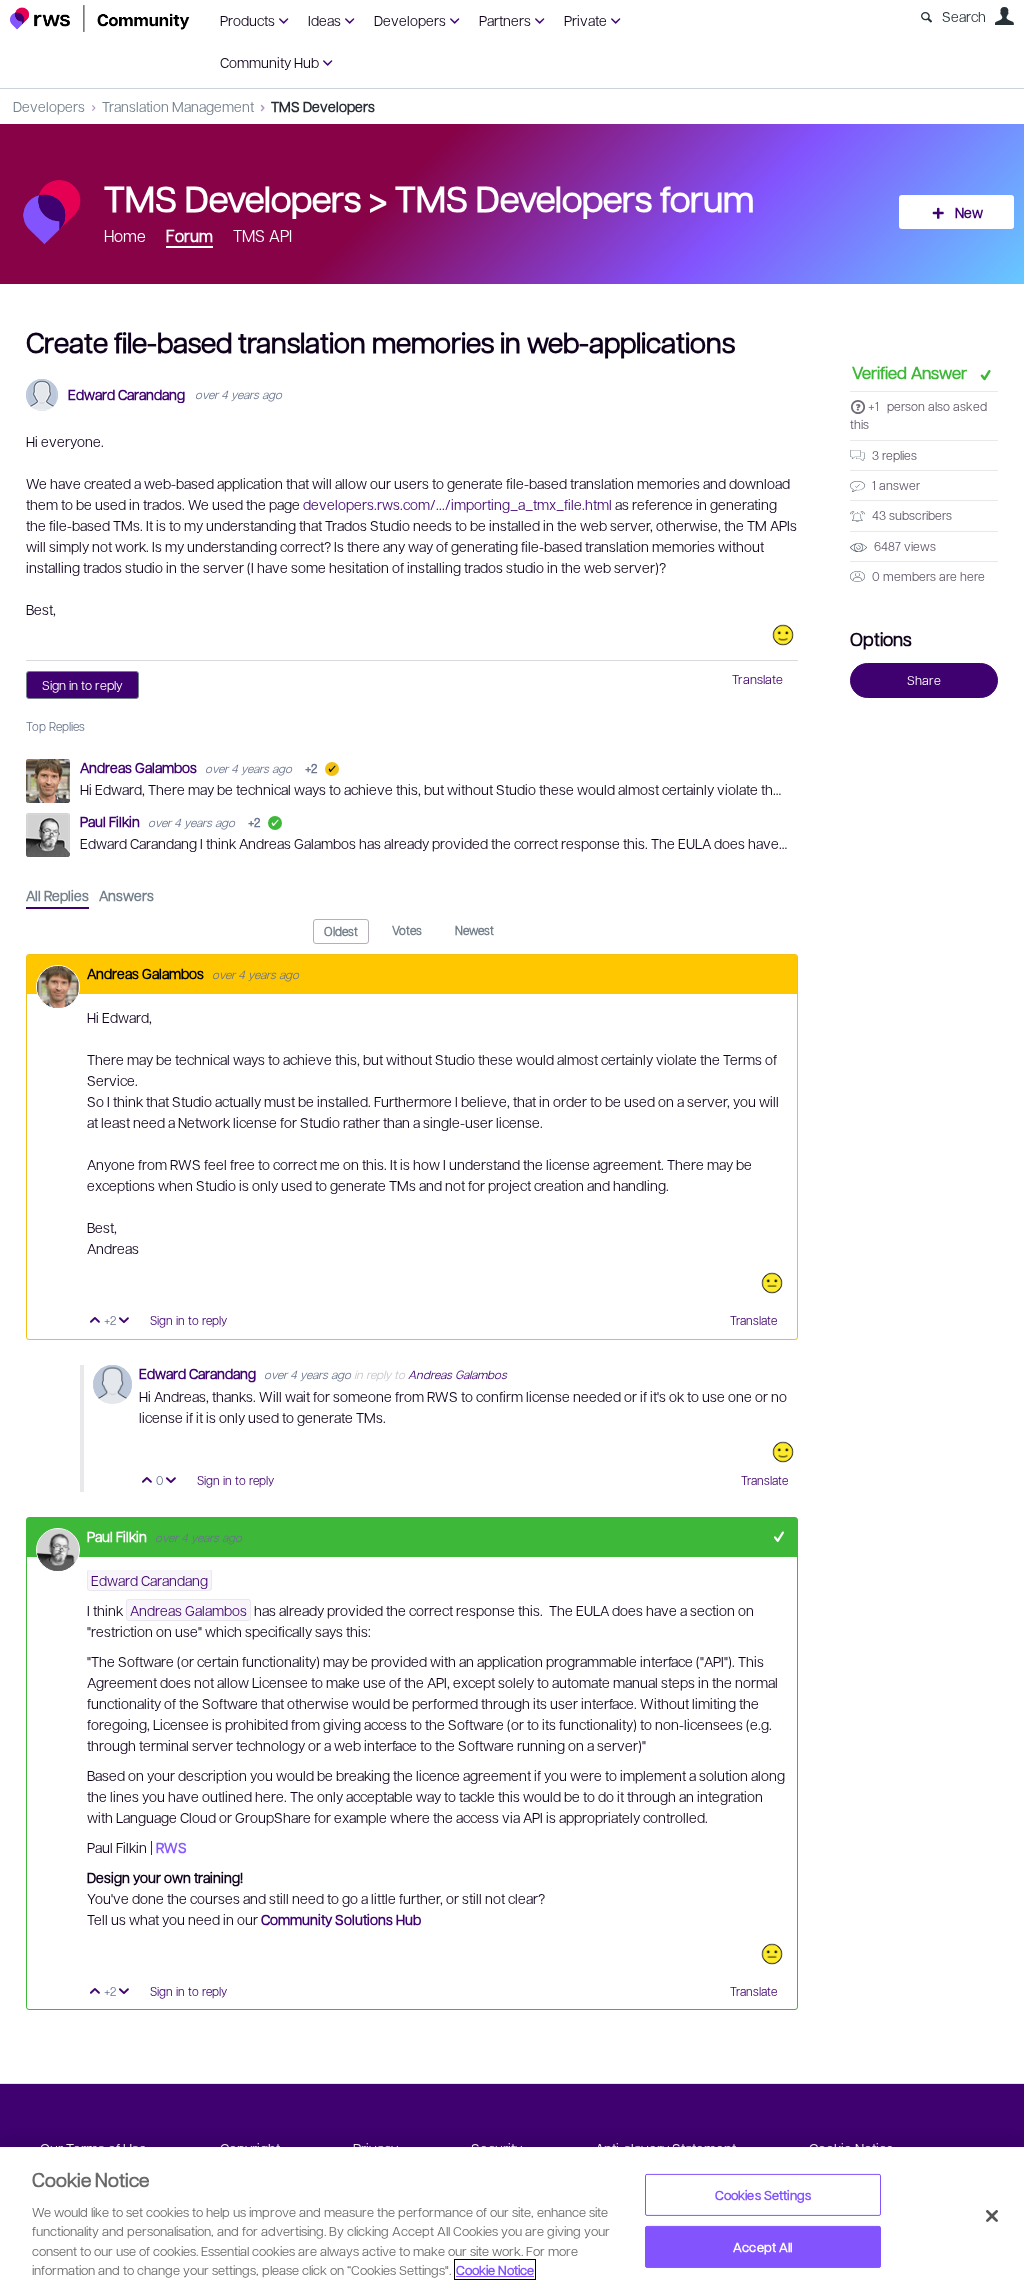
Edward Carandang (126, 394)
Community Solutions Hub (341, 1919)
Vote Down (124, 1321)
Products (247, 20)
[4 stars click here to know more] (783, 635)
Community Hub (269, 62)
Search (964, 16)
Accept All (762, 2246)
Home (125, 235)
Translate (757, 679)
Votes (407, 930)
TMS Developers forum (574, 197)
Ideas (324, 20)
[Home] (100, 18)
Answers (126, 895)
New (969, 212)
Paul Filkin (111, 821)
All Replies (57, 895)
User (1004, 16)
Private (585, 20)
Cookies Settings (763, 2194)
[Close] (992, 2216)
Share (924, 680)
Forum (189, 235)
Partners (505, 20)
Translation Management (178, 106)
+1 (873, 406)
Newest (474, 930)
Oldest (341, 931)
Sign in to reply (82, 685)
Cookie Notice (495, 2269)
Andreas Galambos (140, 767)
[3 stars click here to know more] (772, 1283)
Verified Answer (911, 372)
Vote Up (95, 1321)
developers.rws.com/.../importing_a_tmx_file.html (457, 504)
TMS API (262, 235)
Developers (410, 20)
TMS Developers (323, 106)
